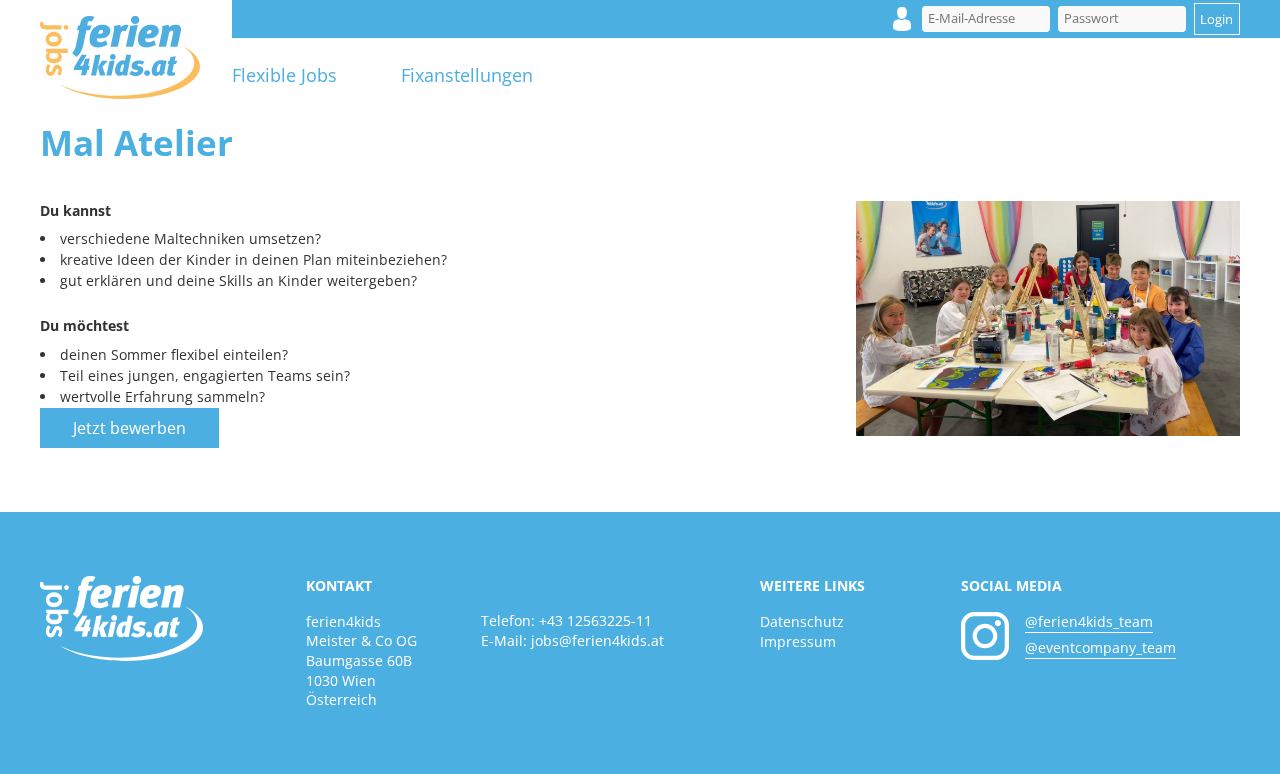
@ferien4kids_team (1089, 621)
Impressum (798, 641)
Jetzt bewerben (129, 428)
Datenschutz (802, 621)
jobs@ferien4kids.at (597, 640)
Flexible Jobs (284, 75)
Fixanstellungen (467, 75)
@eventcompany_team (1100, 647)
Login (902, 19)
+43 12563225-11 (595, 620)
